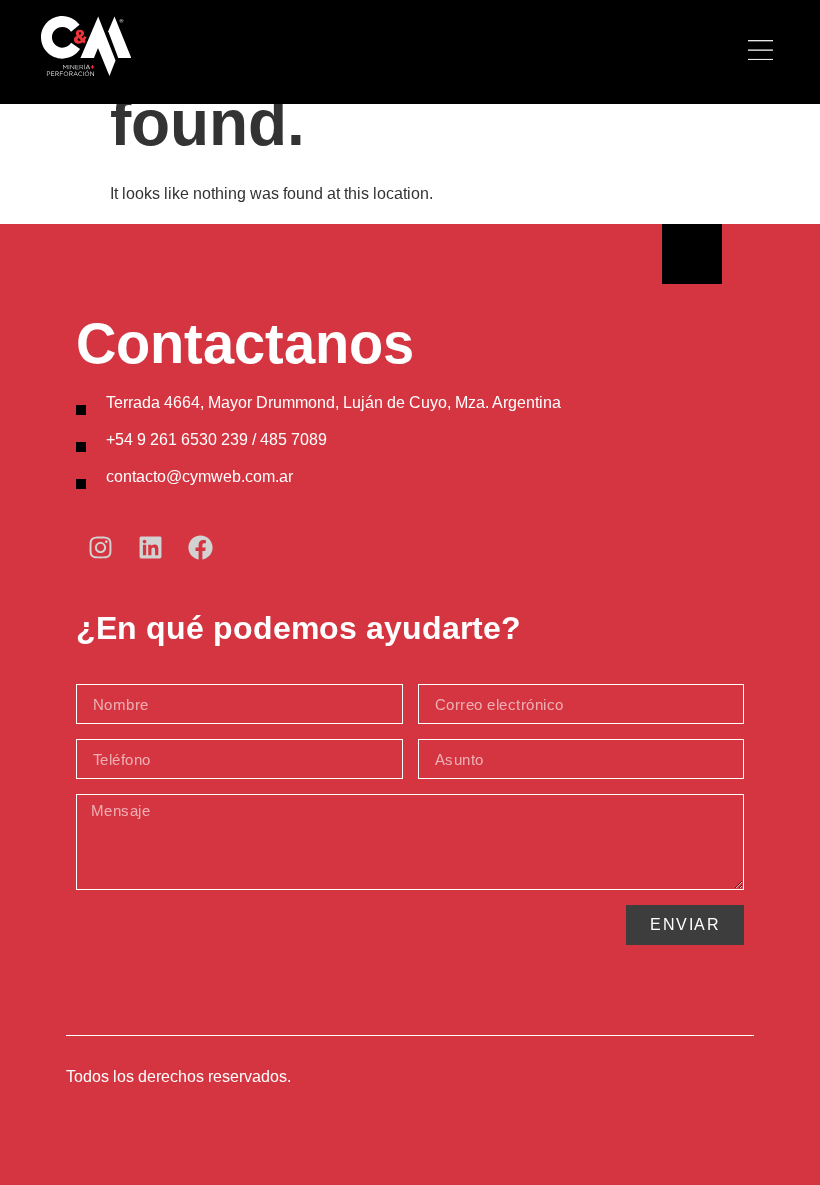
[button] (761, 52)
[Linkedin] (151, 547)
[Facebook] (201, 547)
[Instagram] (101, 547)
